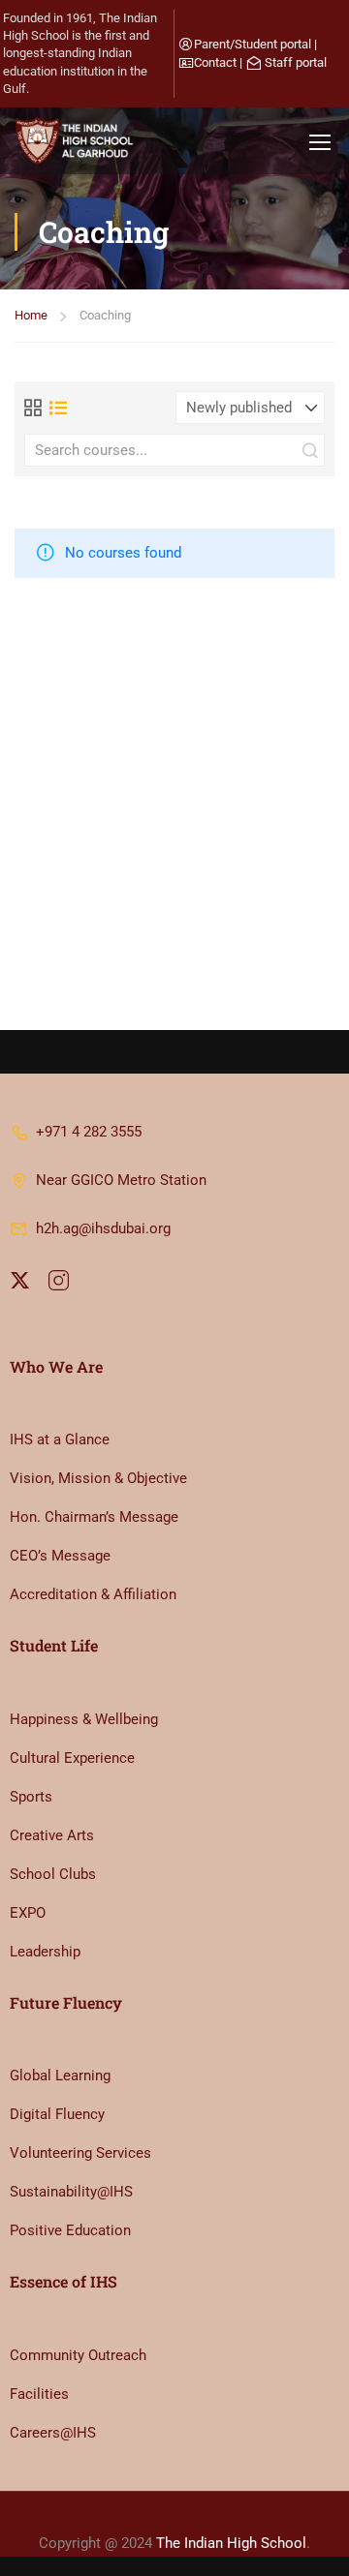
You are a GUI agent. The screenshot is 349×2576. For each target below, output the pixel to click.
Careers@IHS (53, 2433)
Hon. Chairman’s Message (94, 1517)
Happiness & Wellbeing (84, 1719)
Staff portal (296, 62)
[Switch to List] (58, 408)
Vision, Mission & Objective (98, 1478)
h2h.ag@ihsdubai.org (103, 1228)
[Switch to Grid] (33, 408)
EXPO (28, 1913)
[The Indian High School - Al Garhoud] (78, 141)
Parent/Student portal (253, 44)
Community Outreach (78, 2355)
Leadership (45, 1952)
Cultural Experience (72, 1758)
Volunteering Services (80, 2153)
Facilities (39, 2394)
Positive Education (70, 2230)
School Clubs (53, 1874)
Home (31, 315)
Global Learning (60, 2076)
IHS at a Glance (60, 1440)
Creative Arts (52, 1835)
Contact (215, 62)
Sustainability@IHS (71, 2192)
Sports (31, 1797)
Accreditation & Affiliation (93, 1594)
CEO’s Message (60, 1556)
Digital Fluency (57, 2114)
